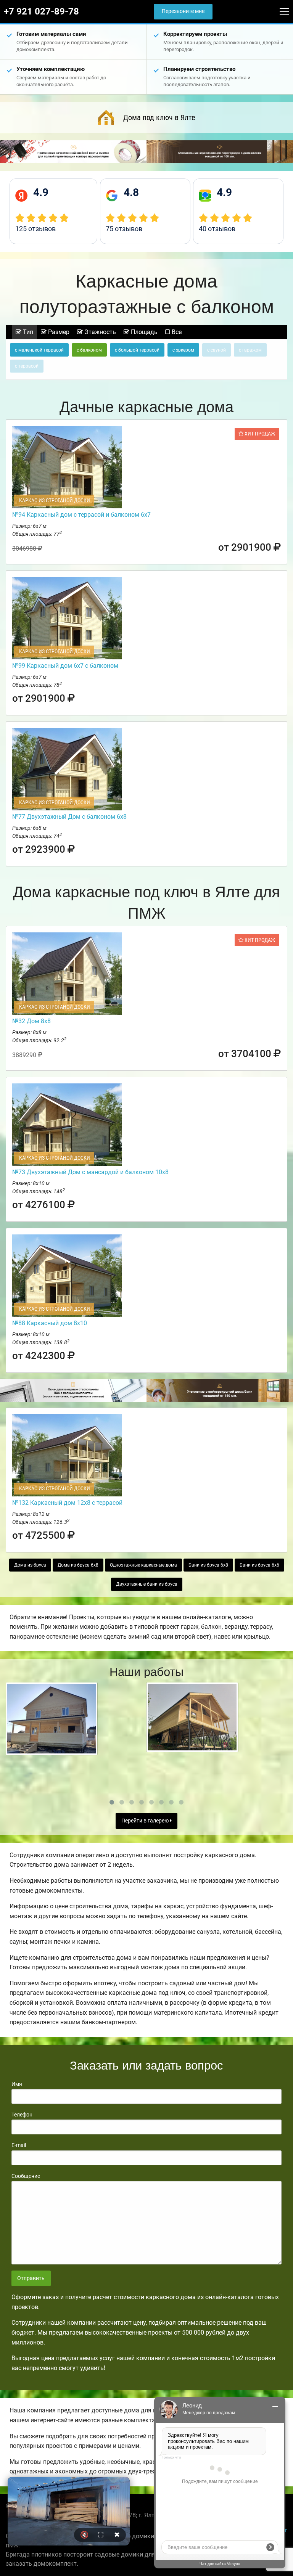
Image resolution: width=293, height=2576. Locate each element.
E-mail (19, 2145)
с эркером (183, 350)
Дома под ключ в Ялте (159, 117)
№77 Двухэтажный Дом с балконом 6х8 (69, 817)
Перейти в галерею (146, 1821)
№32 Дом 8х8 (31, 1021)
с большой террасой (137, 350)
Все (176, 332)
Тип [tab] (27, 332)
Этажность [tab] (99, 332)
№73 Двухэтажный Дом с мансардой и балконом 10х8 (90, 1172)
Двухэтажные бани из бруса (147, 1584)
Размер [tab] (58, 332)
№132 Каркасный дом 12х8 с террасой (67, 1503)
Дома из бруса (30, 1565)
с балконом (89, 350)
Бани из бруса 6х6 (259, 1565)
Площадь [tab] (143, 332)
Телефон (22, 2115)
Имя (17, 2084)
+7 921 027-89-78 (41, 11)
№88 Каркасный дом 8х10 (50, 1323)
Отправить (31, 2278)
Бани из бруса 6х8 (208, 1565)
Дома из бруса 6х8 (78, 1565)
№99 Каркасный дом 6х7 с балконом (65, 666)
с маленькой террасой (39, 350)
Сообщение (26, 2176)
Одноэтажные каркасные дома (143, 1565)
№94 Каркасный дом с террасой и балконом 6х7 (81, 515)
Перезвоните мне (183, 11)
